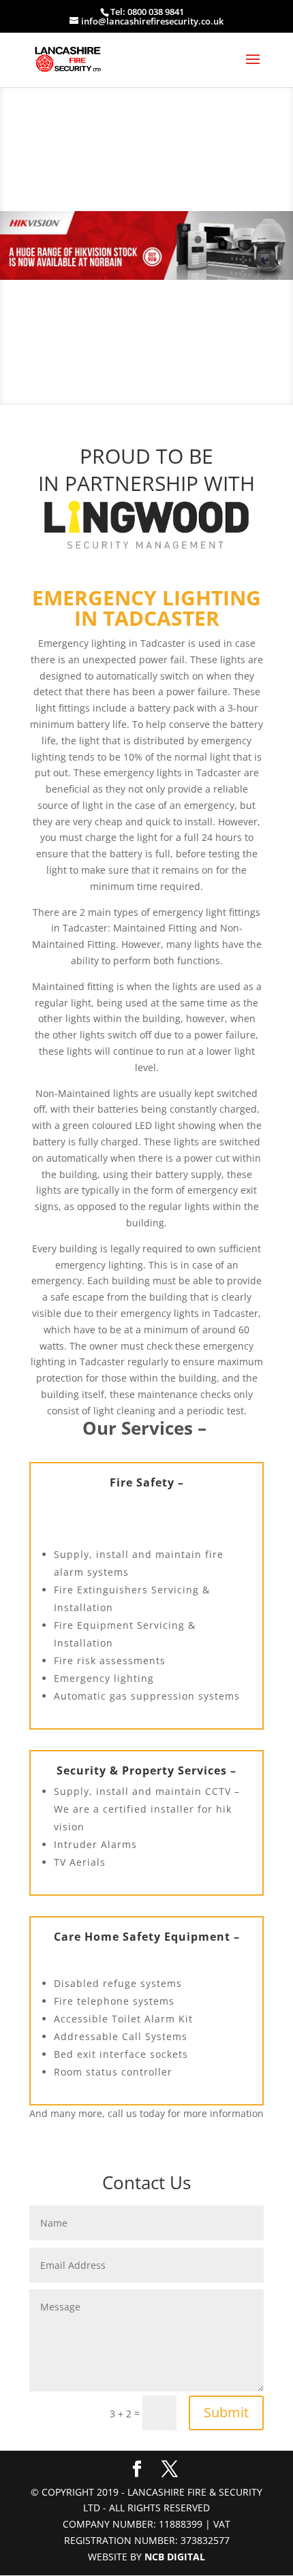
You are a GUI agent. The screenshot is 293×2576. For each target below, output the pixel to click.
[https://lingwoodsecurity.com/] (146, 525)
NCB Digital (175, 2557)
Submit (226, 2412)
